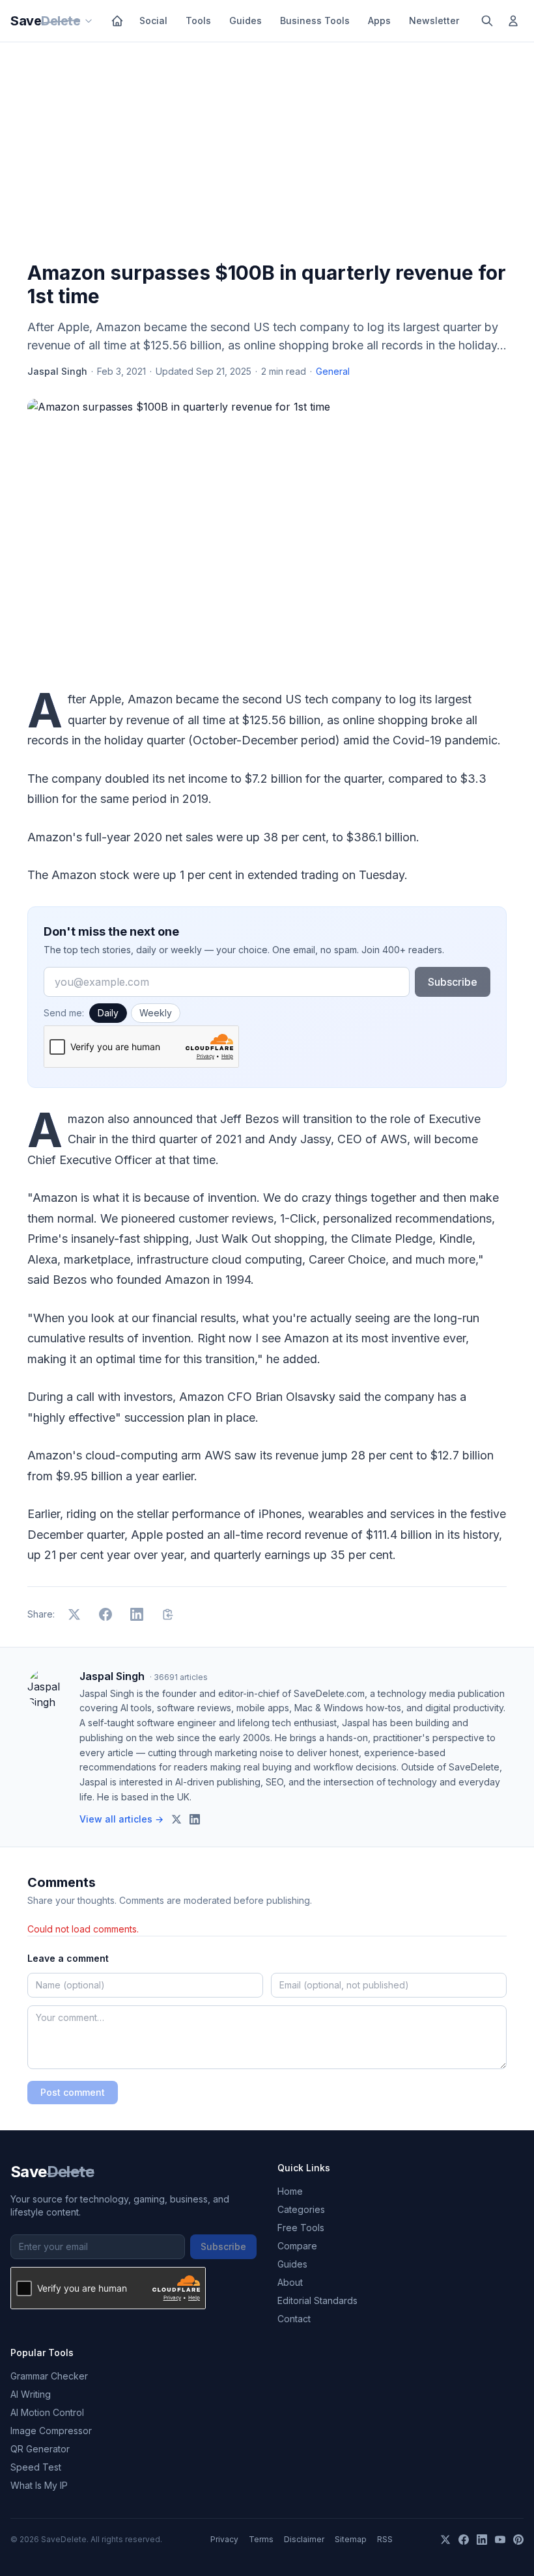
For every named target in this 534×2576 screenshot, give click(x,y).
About (290, 2282)
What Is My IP (39, 2485)
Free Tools (301, 2228)
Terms (261, 2539)
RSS (385, 2539)
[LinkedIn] (482, 2540)
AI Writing (31, 2394)
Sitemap (351, 2539)
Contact (294, 2319)
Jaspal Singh (57, 371)
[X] (445, 2540)
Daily (108, 1013)
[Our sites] (89, 21)
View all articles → (121, 1819)
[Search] (487, 21)
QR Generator (40, 2449)
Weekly (156, 1013)
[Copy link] (168, 1614)
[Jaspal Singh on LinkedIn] (195, 1819)
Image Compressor (51, 2431)
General (333, 371)
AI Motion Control (47, 2412)
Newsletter (434, 20)
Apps (379, 20)
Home (290, 2191)
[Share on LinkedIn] (137, 1614)
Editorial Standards (317, 2300)
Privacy (224, 2539)
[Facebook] (464, 2540)
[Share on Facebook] (105, 1614)
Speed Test (36, 2467)
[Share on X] (74, 1614)
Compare (297, 2246)
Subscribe (453, 982)
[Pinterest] (518, 2540)
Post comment (73, 2092)
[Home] (117, 21)
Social (153, 20)
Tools (198, 20)
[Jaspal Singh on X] (176, 1819)
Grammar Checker (49, 2376)
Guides (246, 20)
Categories (301, 2209)
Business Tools (315, 20)
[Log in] (513, 21)
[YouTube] (500, 2540)
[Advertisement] (267, 154)
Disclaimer (304, 2539)
